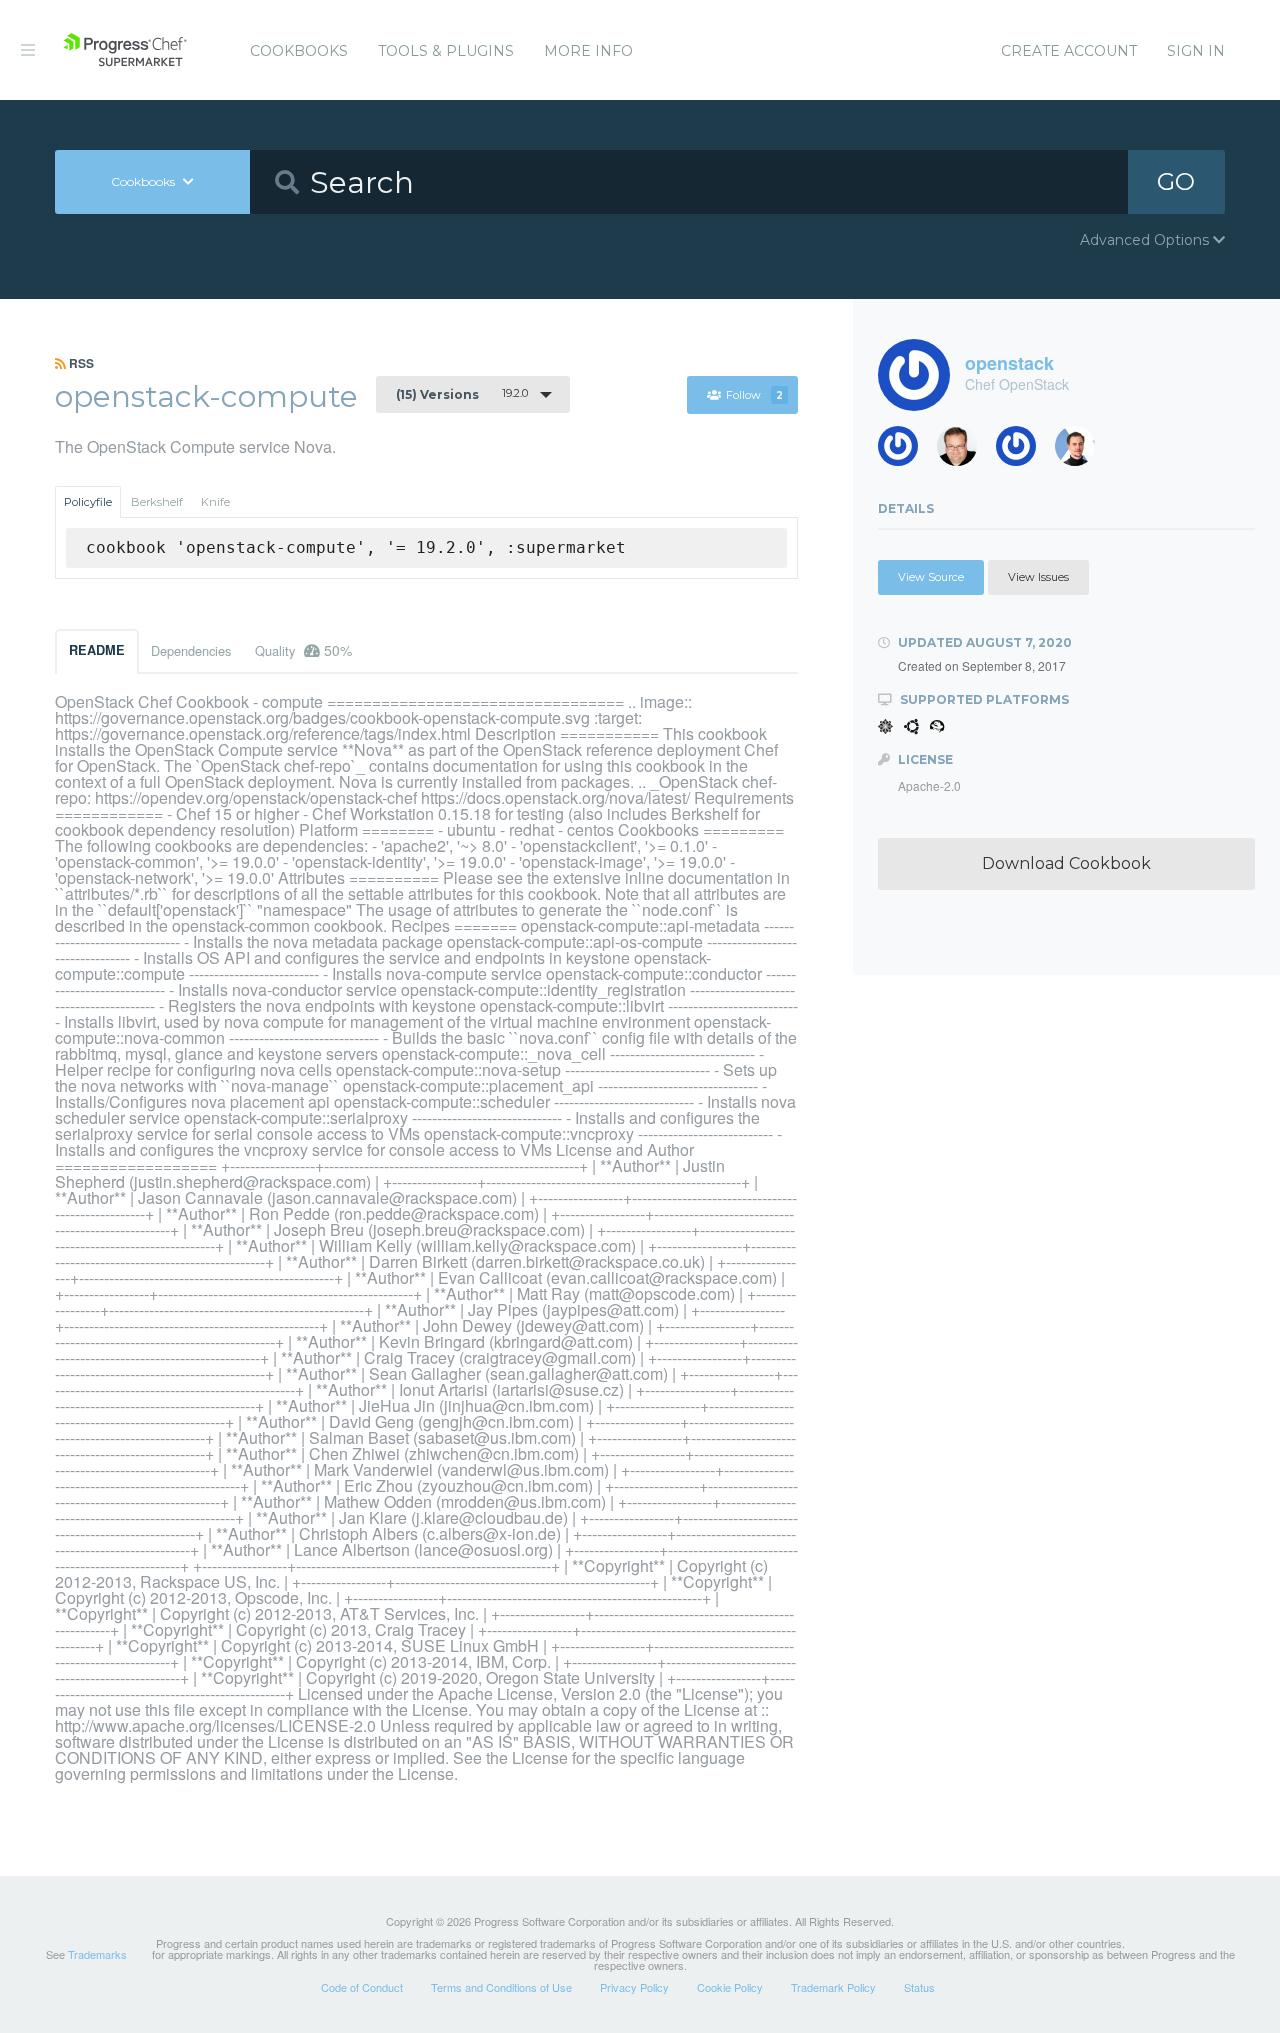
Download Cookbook (1066, 863)
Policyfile (88, 502)
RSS (80, 363)
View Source (931, 577)
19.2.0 (462, 394)
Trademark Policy (833, 1987)
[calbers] (1082, 451)
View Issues (1038, 577)
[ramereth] (964, 451)
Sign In (1196, 51)
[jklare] (1023, 451)
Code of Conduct (362, 1987)
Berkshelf (157, 502)
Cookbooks (299, 51)
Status (919, 1987)
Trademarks (97, 1954)
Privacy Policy (634, 1987)
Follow (754, 395)
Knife (215, 502)
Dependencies (191, 650)
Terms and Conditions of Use (501, 1987)
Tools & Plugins (446, 51)
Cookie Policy (730, 1987)
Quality (303, 650)
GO (1176, 181)
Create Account (1069, 51)
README (97, 650)
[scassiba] (905, 451)
